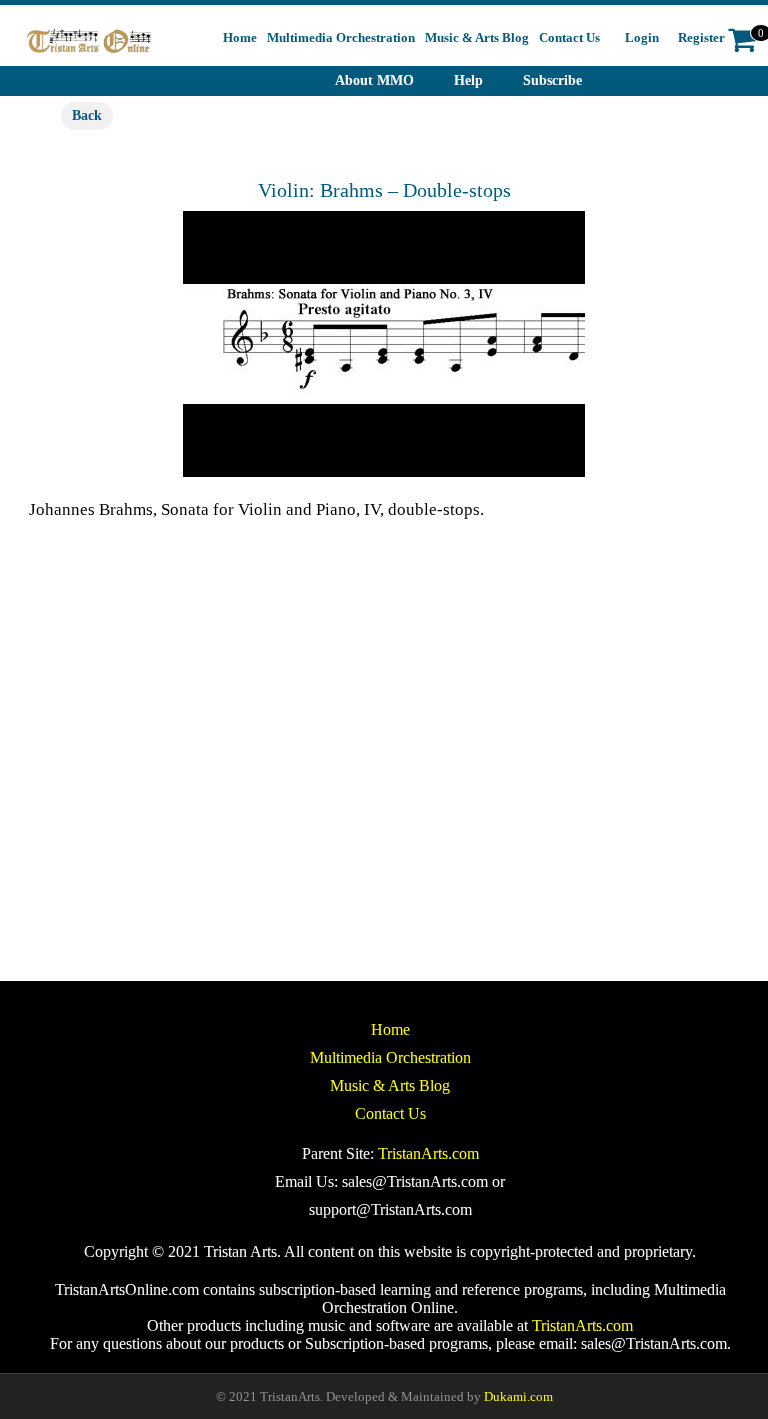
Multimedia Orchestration (390, 1057)
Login (642, 37)
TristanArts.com (428, 1153)
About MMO (374, 80)
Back (87, 115)
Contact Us (390, 1113)
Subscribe (552, 80)
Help (468, 80)
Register (701, 37)
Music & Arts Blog (390, 1085)
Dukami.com (518, 1396)
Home (390, 1029)
